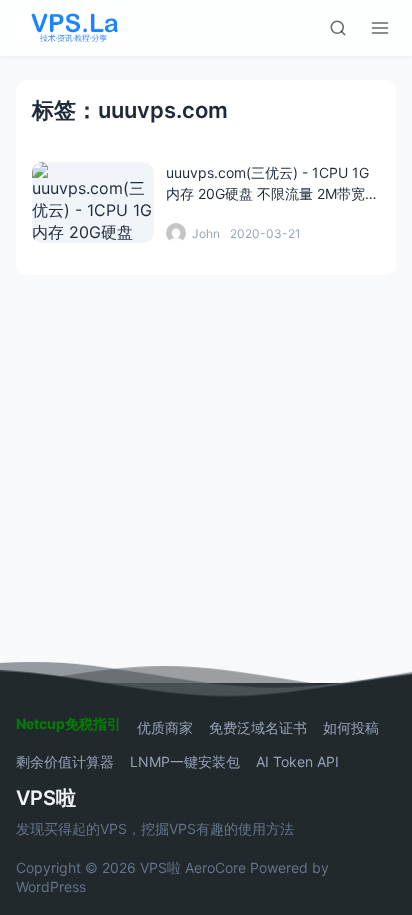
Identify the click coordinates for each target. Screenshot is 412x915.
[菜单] (380, 28)
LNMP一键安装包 (185, 762)
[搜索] (338, 28)
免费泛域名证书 (258, 728)
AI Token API (297, 762)
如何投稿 (351, 728)
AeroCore (215, 867)
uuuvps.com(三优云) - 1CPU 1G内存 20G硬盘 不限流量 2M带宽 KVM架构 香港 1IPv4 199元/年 (267, 193)
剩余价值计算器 (65, 762)
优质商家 (165, 728)
